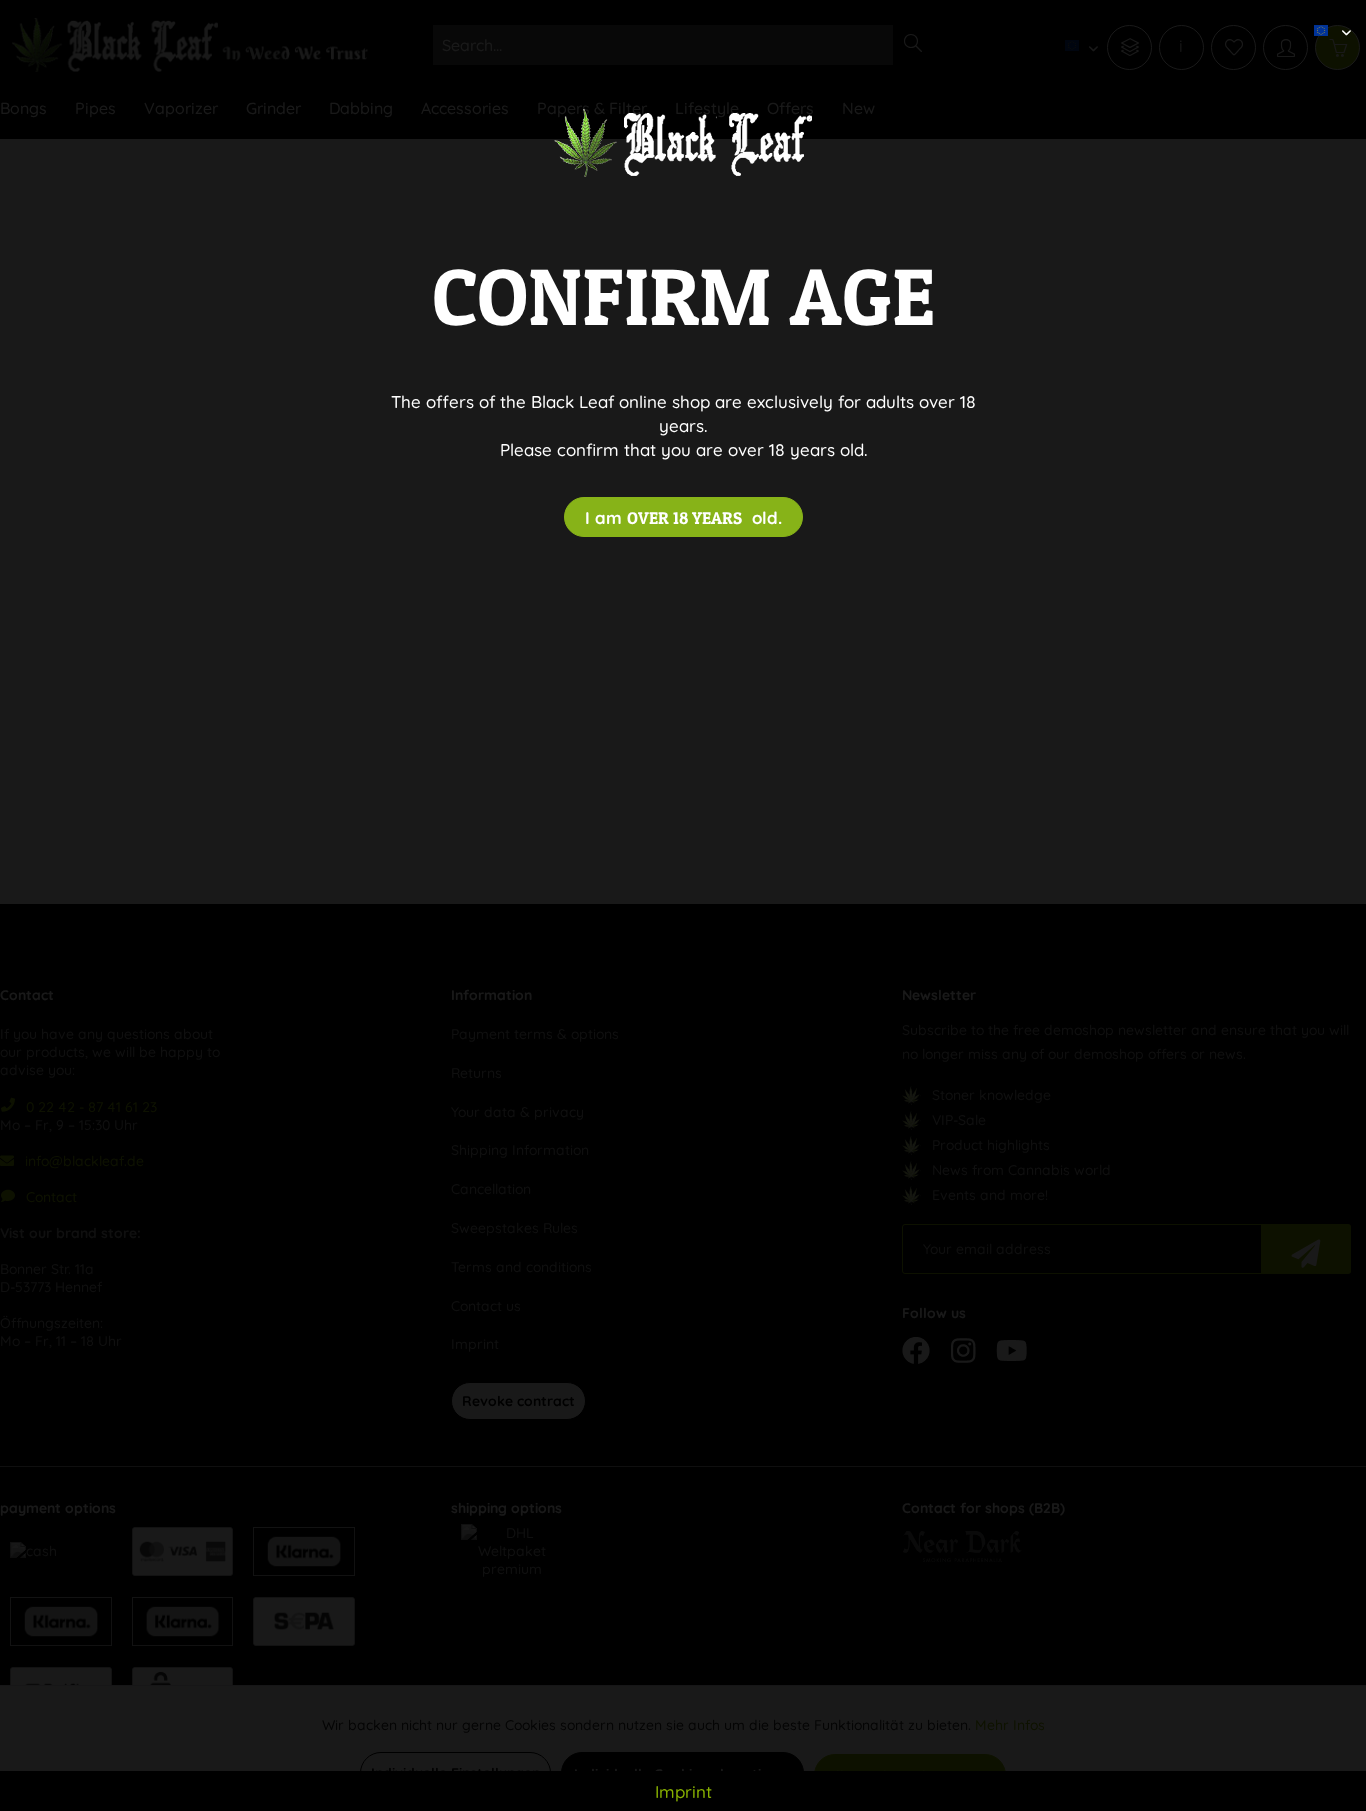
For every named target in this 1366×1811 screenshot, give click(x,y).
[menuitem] (1325, 15)
